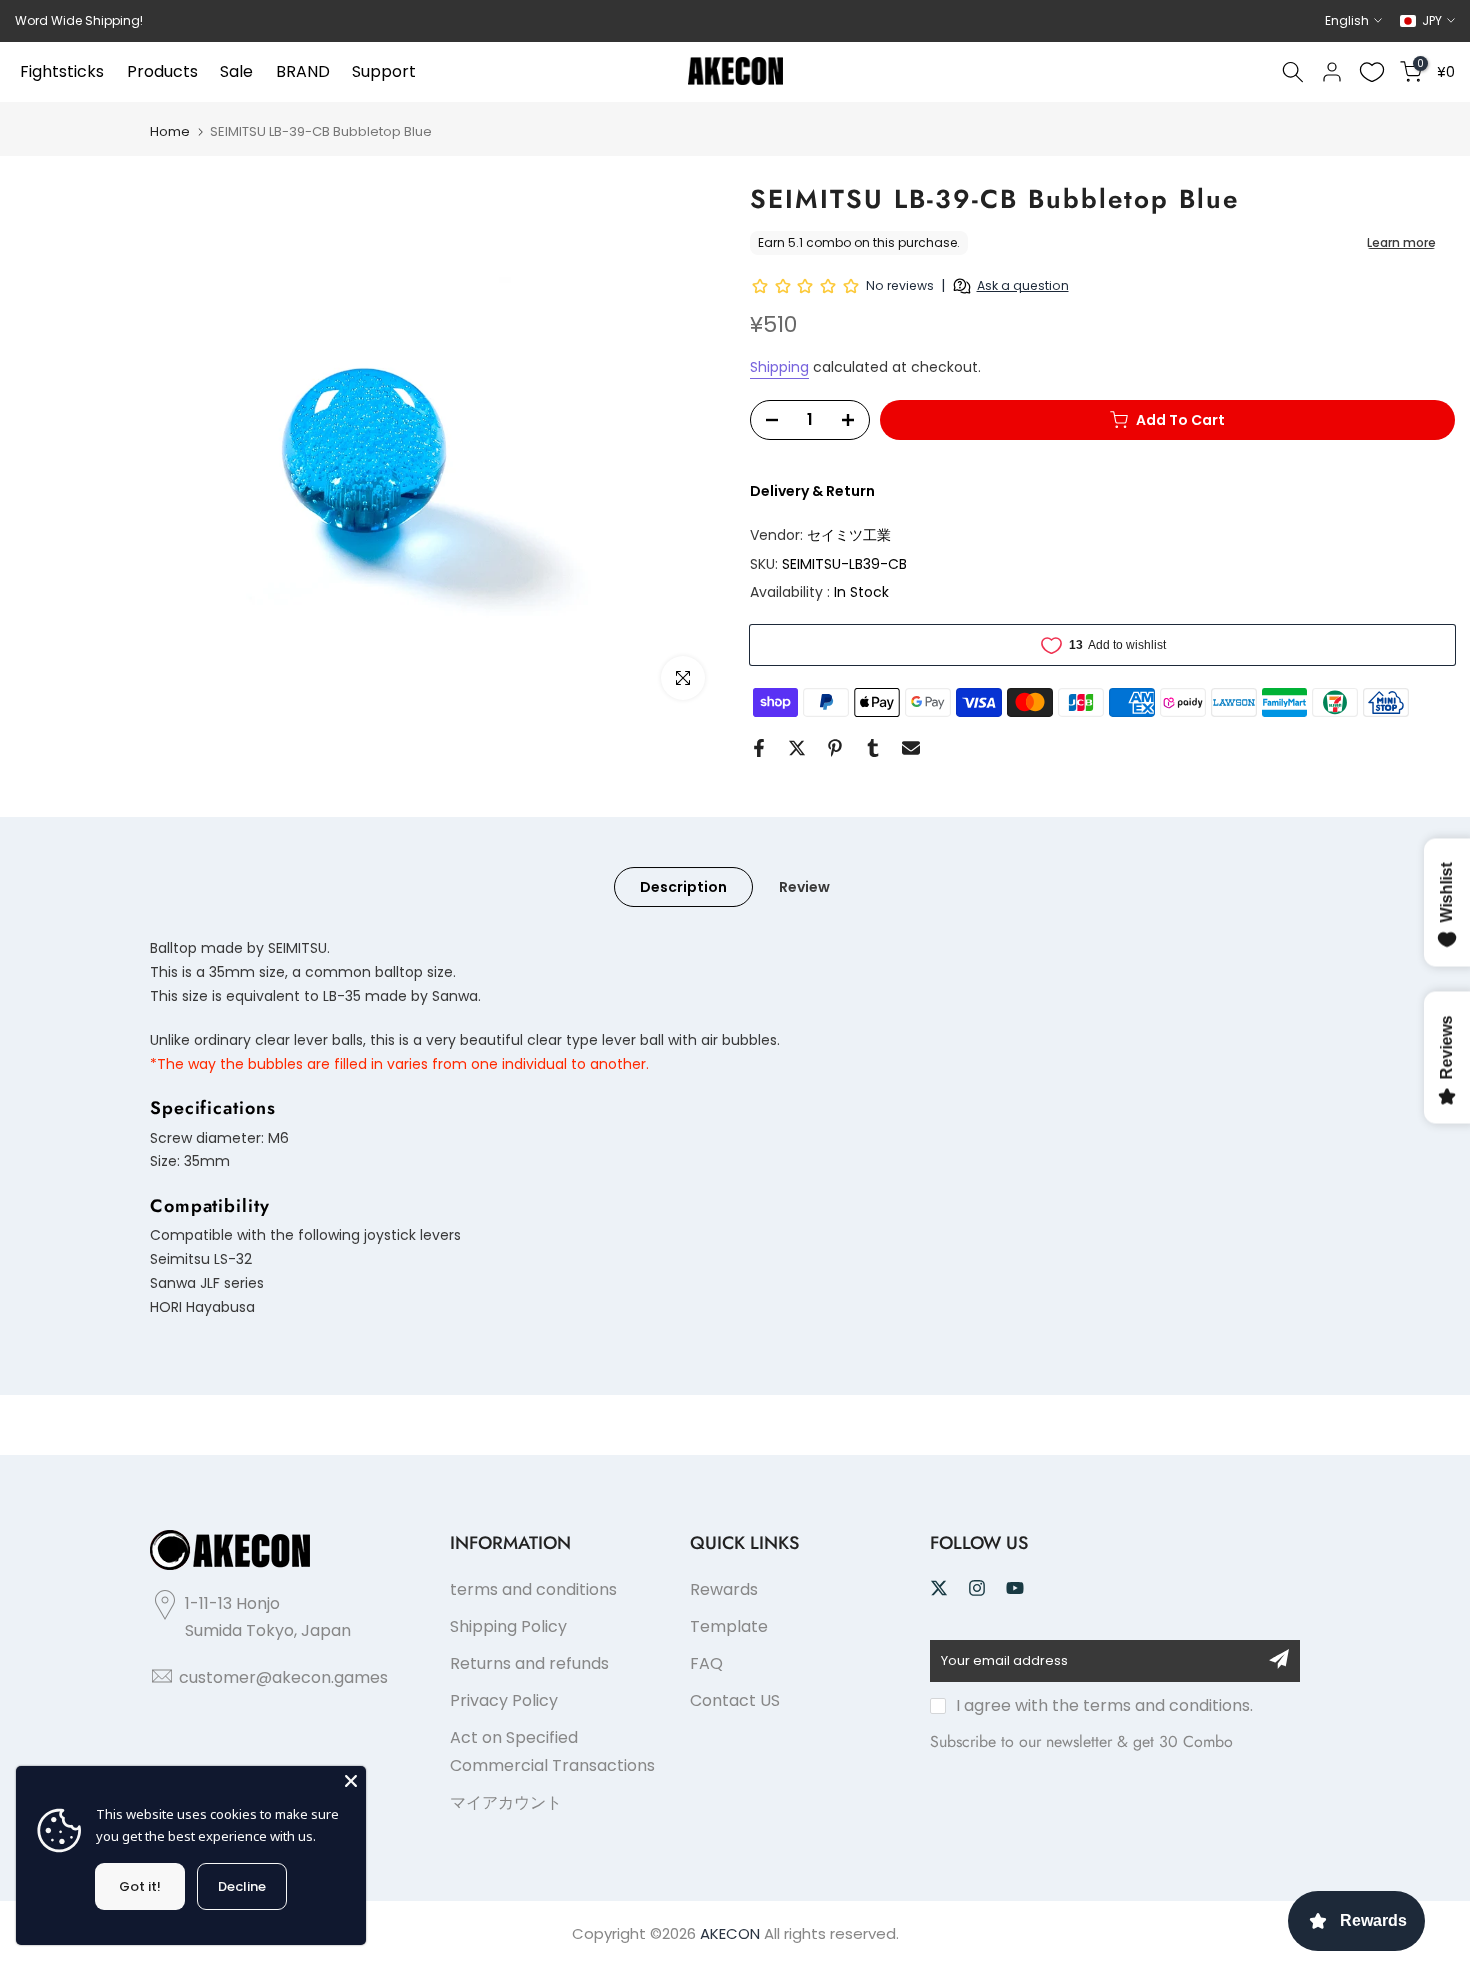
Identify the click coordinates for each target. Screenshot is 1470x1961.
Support (384, 71)
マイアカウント (506, 1802)
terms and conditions (533, 1589)
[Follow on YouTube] (1015, 1588)
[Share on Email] (911, 748)
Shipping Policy (508, 1626)
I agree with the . (1104, 1705)
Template (729, 1626)
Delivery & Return (812, 491)
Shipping (779, 367)
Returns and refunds (529, 1663)
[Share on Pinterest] (835, 748)
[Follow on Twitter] (939, 1588)
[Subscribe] (1279, 1659)
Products (162, 71)
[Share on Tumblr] (873, 748)
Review (804, 887)
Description (683, 887)
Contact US (735, 1700)
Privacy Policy (504, 1700)
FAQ (706, 1663)
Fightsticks (62, 71)
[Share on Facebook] (759, 748)
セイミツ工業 (849, 535)
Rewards (724, 1589)
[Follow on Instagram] (977, 1588)
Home (170, 131)
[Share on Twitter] (797, 748)
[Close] (351, 1781)
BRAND (303, 71)
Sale (236, 71)
